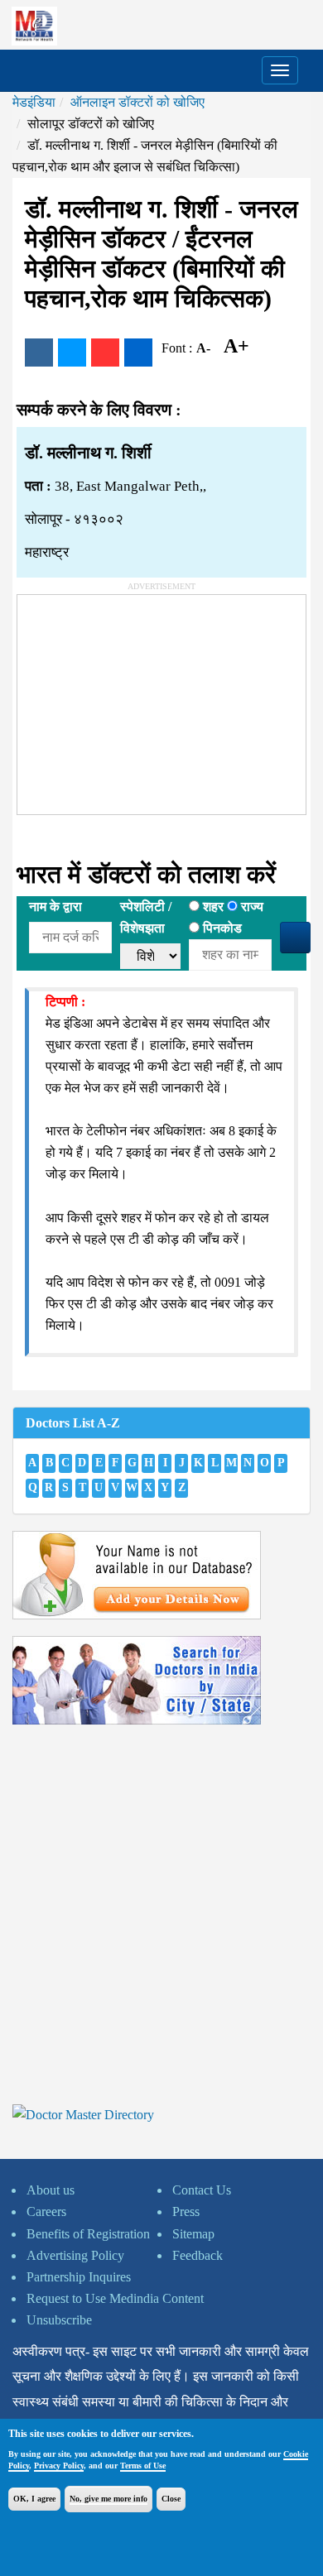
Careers (46, 2211)
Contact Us (202, 2190)
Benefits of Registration (88, 2234)
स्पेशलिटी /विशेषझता (146, 917)
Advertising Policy (75, 2255)
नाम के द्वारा (55, 907)
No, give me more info (108, 2499)
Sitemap (193, 2234)
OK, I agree (34, 2499)
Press (186, 2211)
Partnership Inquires (79, 2277)
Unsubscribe (59, 2320)
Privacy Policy (59, 2466)
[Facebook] (39, 353)
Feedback (198, 2255)
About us (51, 2190)
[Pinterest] (105, 353)
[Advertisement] (142, 698)
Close (171, 2499)
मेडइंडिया (34, 102)
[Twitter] (72, 353)
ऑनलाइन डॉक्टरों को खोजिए (137, 102)
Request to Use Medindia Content (115, 2298)
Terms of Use (143, 2466)
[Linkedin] (138, 353)
